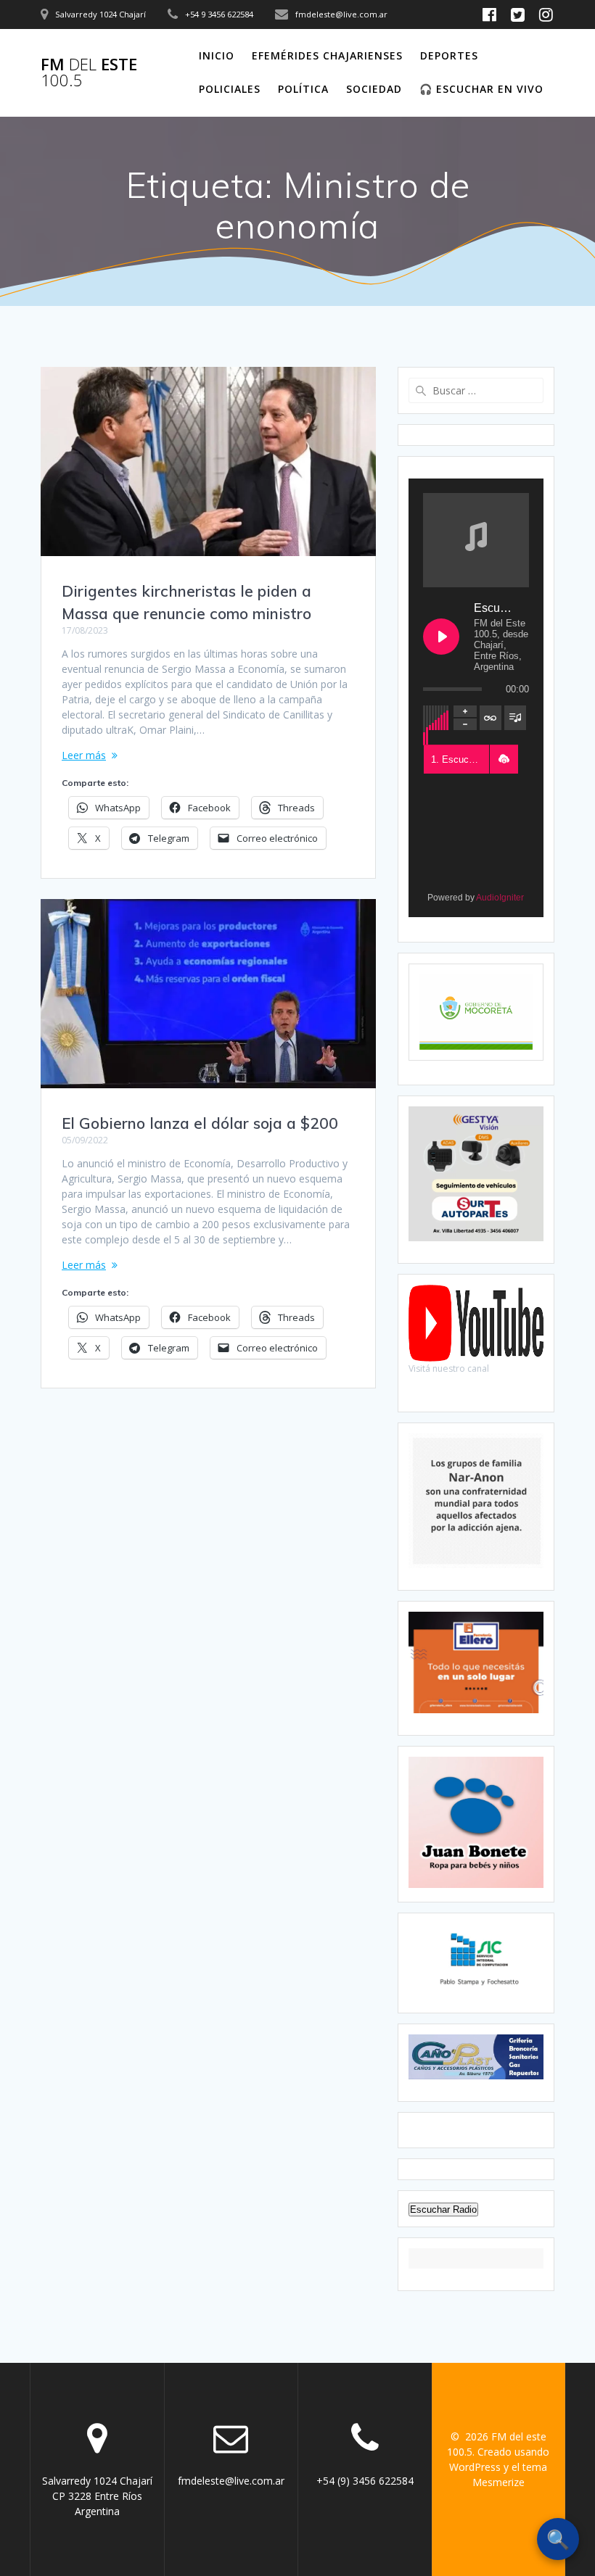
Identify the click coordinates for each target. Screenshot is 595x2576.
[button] (504, 759)
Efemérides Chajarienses (327, 55)
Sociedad (374, 89)
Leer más (84, 755)
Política (303, 89)
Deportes (449, 55)
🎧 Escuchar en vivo (481, 89)
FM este (89, 73)
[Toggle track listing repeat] (491, 718)
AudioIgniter (500, 898)
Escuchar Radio (443, 2210)
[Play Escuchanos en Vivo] (441, 637)
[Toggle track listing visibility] (515, 718)
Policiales (230, 89)
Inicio (217, 55)
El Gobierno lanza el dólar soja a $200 (200, 1123)
